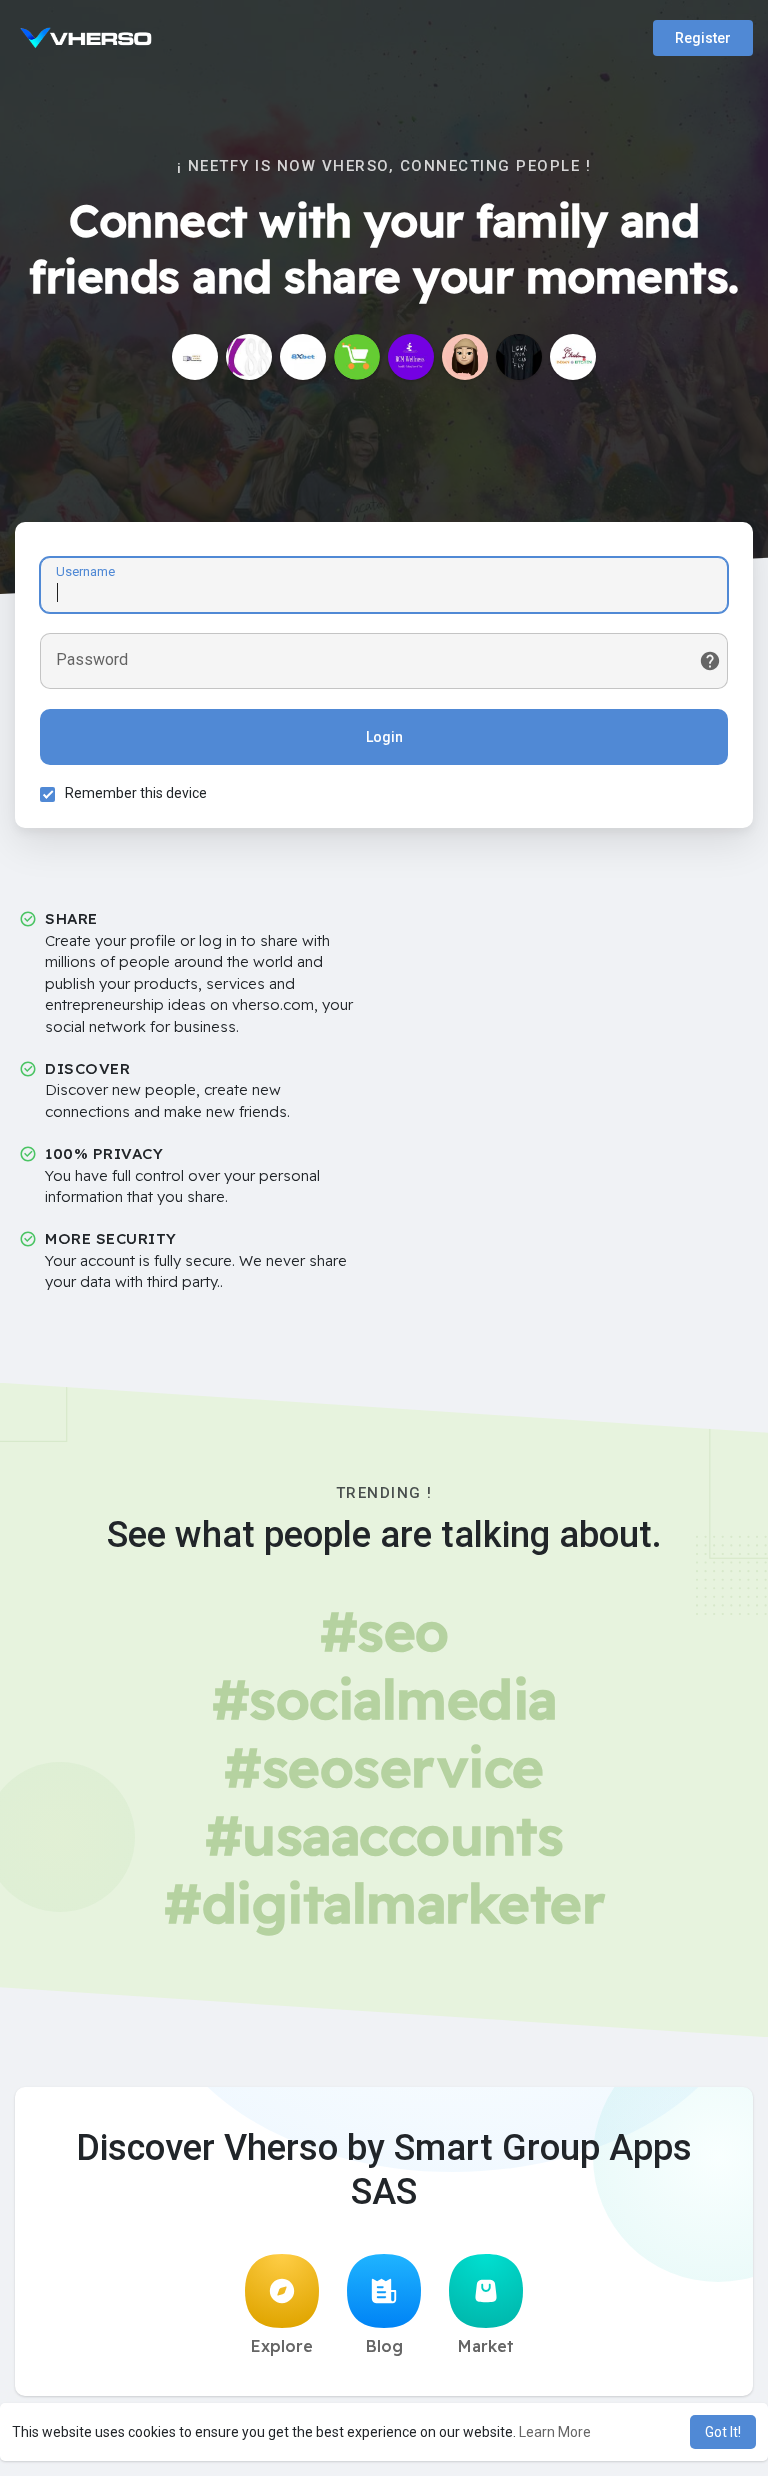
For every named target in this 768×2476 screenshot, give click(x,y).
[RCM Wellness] (411, 357)
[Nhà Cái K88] (249, 357)
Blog (384, 2346)
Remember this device (136, 793)
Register (703, 38)
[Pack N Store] (195, 357)
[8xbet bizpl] (303, 357)
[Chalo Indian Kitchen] (573, 357)
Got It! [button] (723, 2432)
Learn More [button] (555, 2432)
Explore (282, 2346)
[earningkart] (357, 357)
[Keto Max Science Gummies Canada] (465, 357)
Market (486, 2346)
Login (384, 737)
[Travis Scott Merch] (519, 357)
